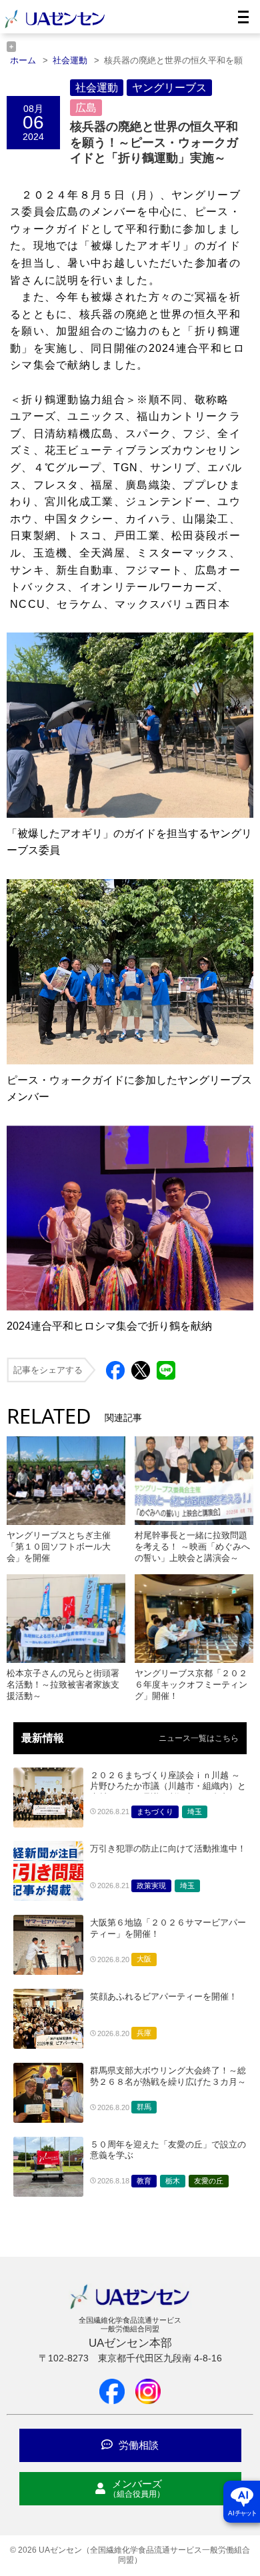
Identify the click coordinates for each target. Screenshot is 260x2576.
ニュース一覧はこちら (199, 1738)
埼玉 (195, 1812)
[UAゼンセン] (55, 26)
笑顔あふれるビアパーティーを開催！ (164, 1996)
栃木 (173, 2181)
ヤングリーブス (169, 88)
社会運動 (97, 88)
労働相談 (137, 2445)
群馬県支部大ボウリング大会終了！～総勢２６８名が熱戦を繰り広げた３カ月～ (168, 2076)
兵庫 (144, 2033)
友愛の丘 (209, 2181)
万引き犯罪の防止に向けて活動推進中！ (168, 1849)
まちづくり (155, 1812)
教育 (144, 2181)
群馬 (144, 2107)
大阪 (144, 1959)
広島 (86, 108)
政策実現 (151, 1886)
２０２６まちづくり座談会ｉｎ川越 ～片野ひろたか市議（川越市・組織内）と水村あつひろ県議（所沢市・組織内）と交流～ (168, 1792)
